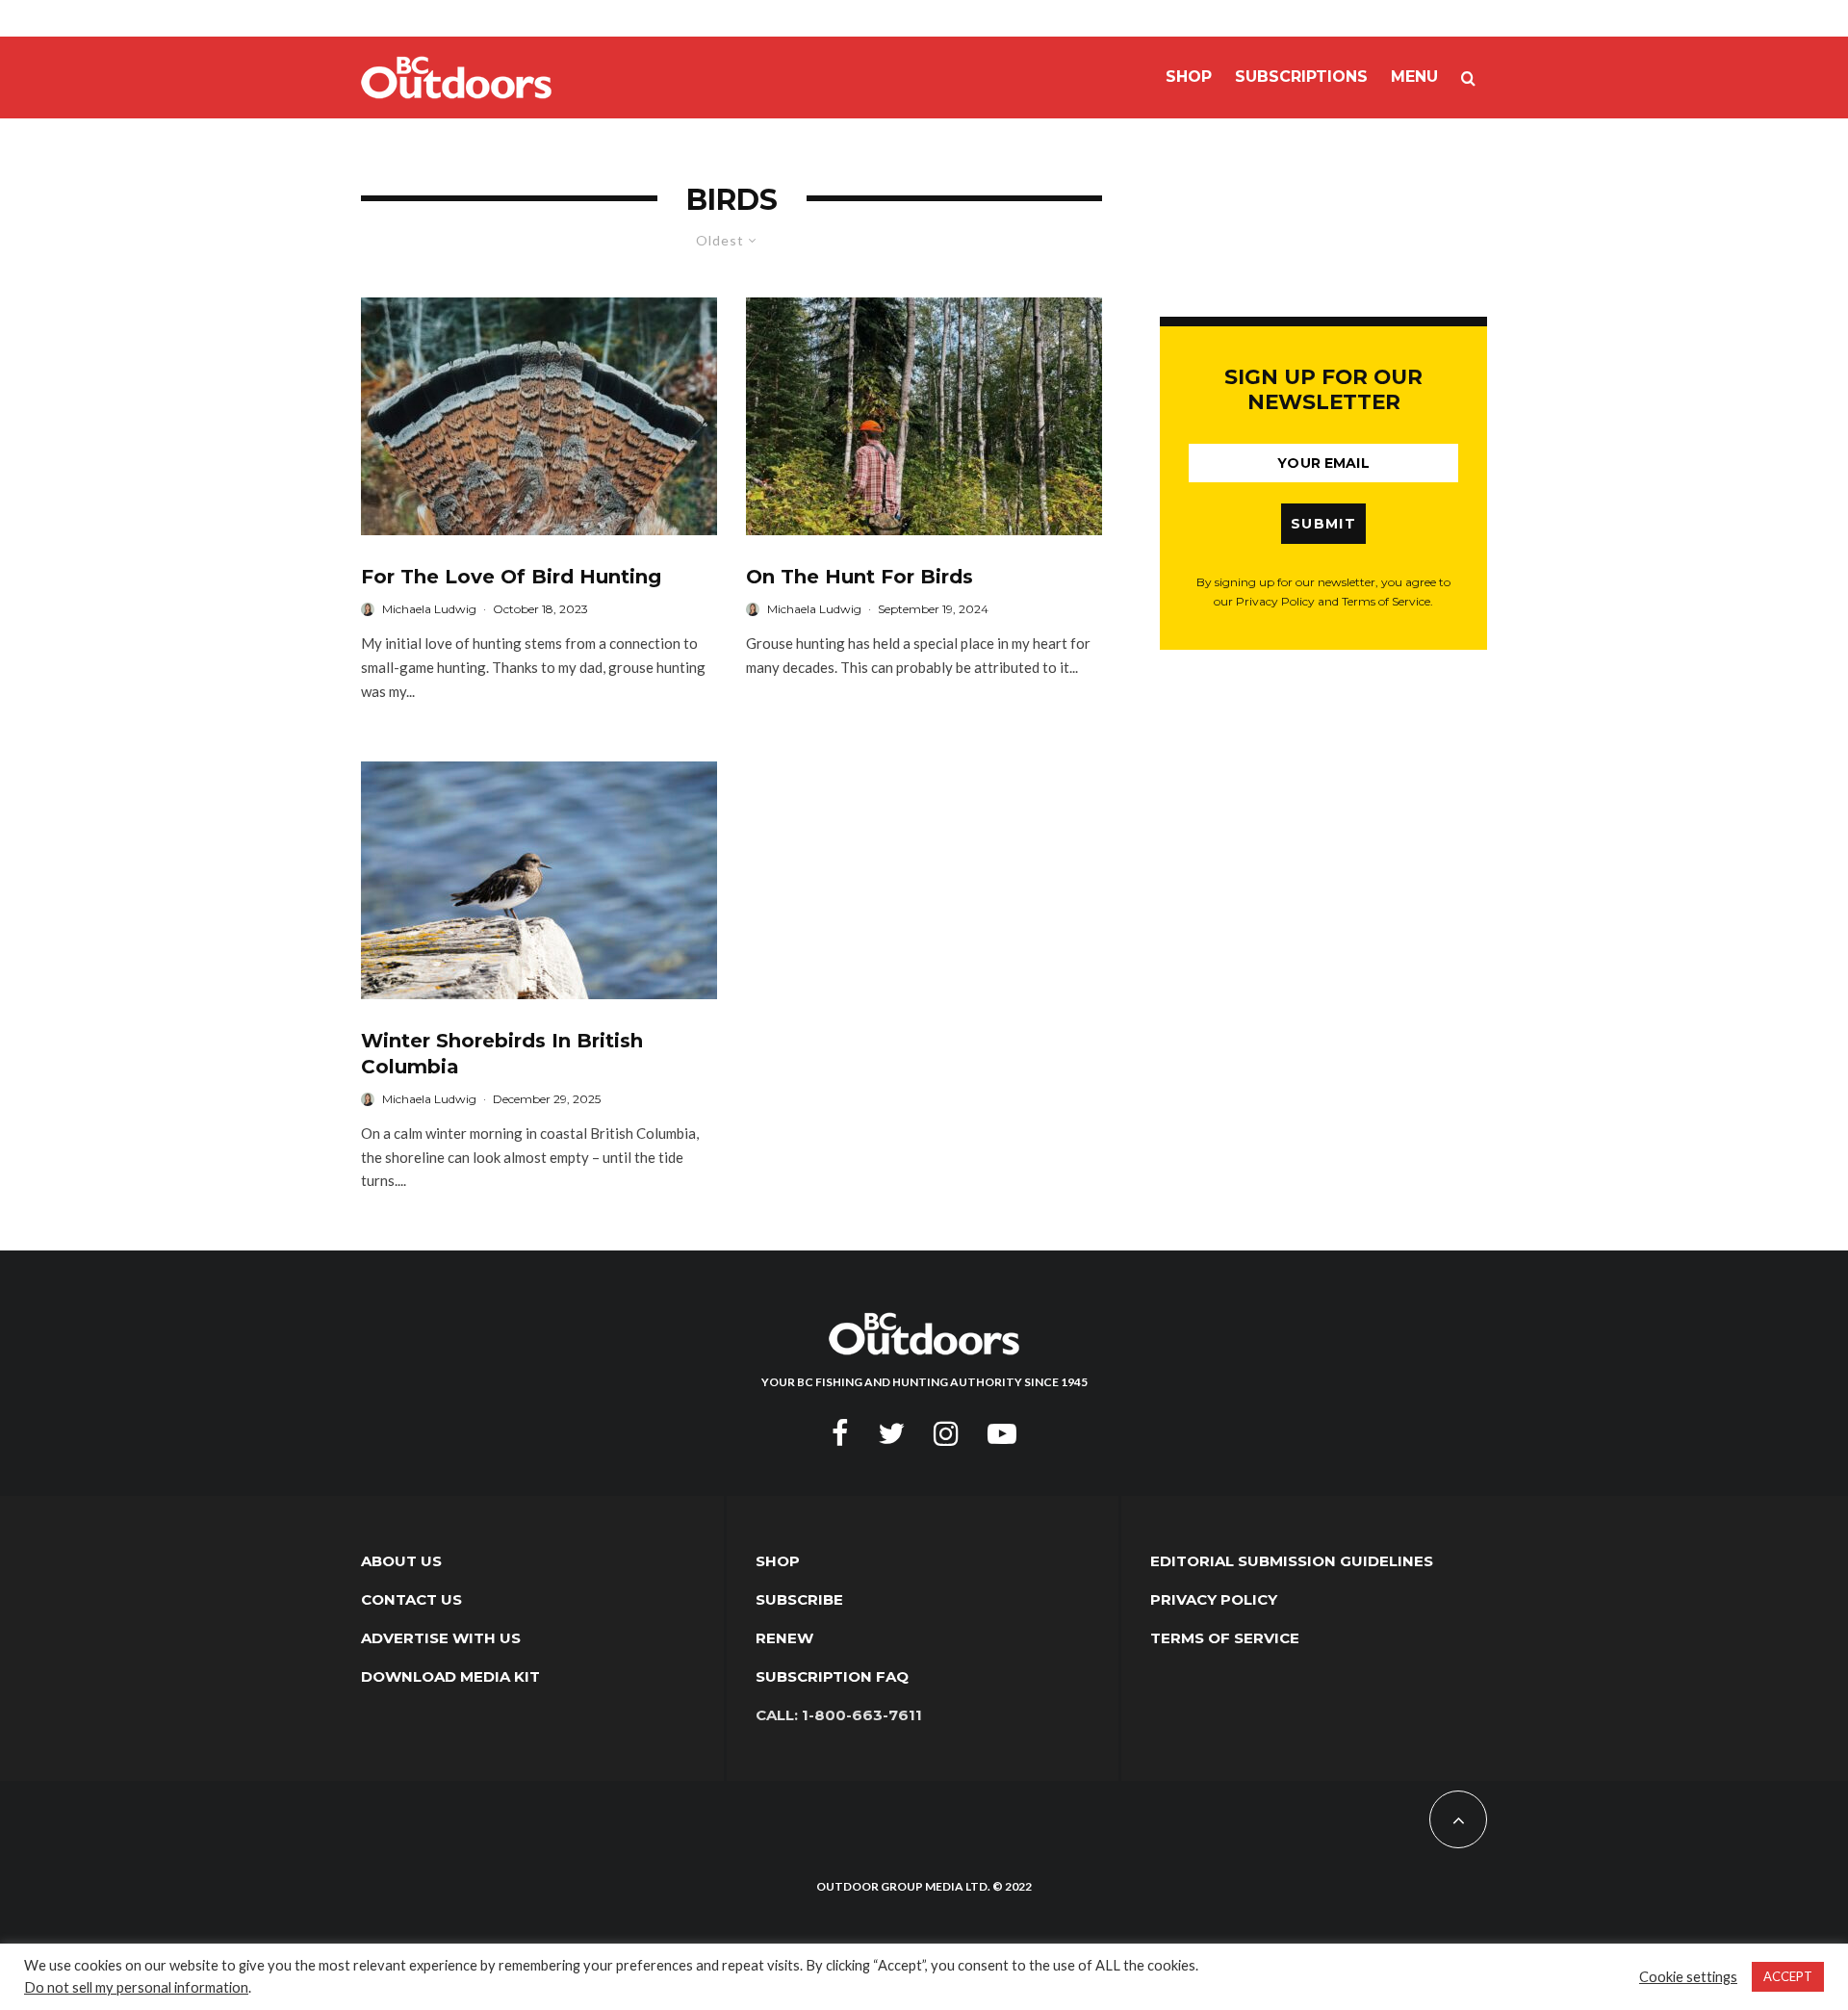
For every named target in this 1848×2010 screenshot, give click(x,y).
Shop (1189, 77)
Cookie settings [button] (1688, 1977)
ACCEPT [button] (1788, 1976)
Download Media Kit (450, 1676)
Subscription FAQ (832, 1676)
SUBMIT (1323, 524)
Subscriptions (1301, 77)
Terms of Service (1225, 1638)
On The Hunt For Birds (860, 577)
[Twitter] (891, 1433)
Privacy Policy (1214, 1599)
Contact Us (411, 1599)
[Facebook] (840, 1433)
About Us (401, 1561)
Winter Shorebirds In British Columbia (502, 1054)
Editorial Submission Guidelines (1292, 1561)
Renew (784, 1638)
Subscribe (799, 1599)
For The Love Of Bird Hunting (511, 577)
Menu (1414, 77)
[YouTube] (1002, 1433)
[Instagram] (946, 1433)
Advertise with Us (441, 1638)
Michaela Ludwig (429, 609)
